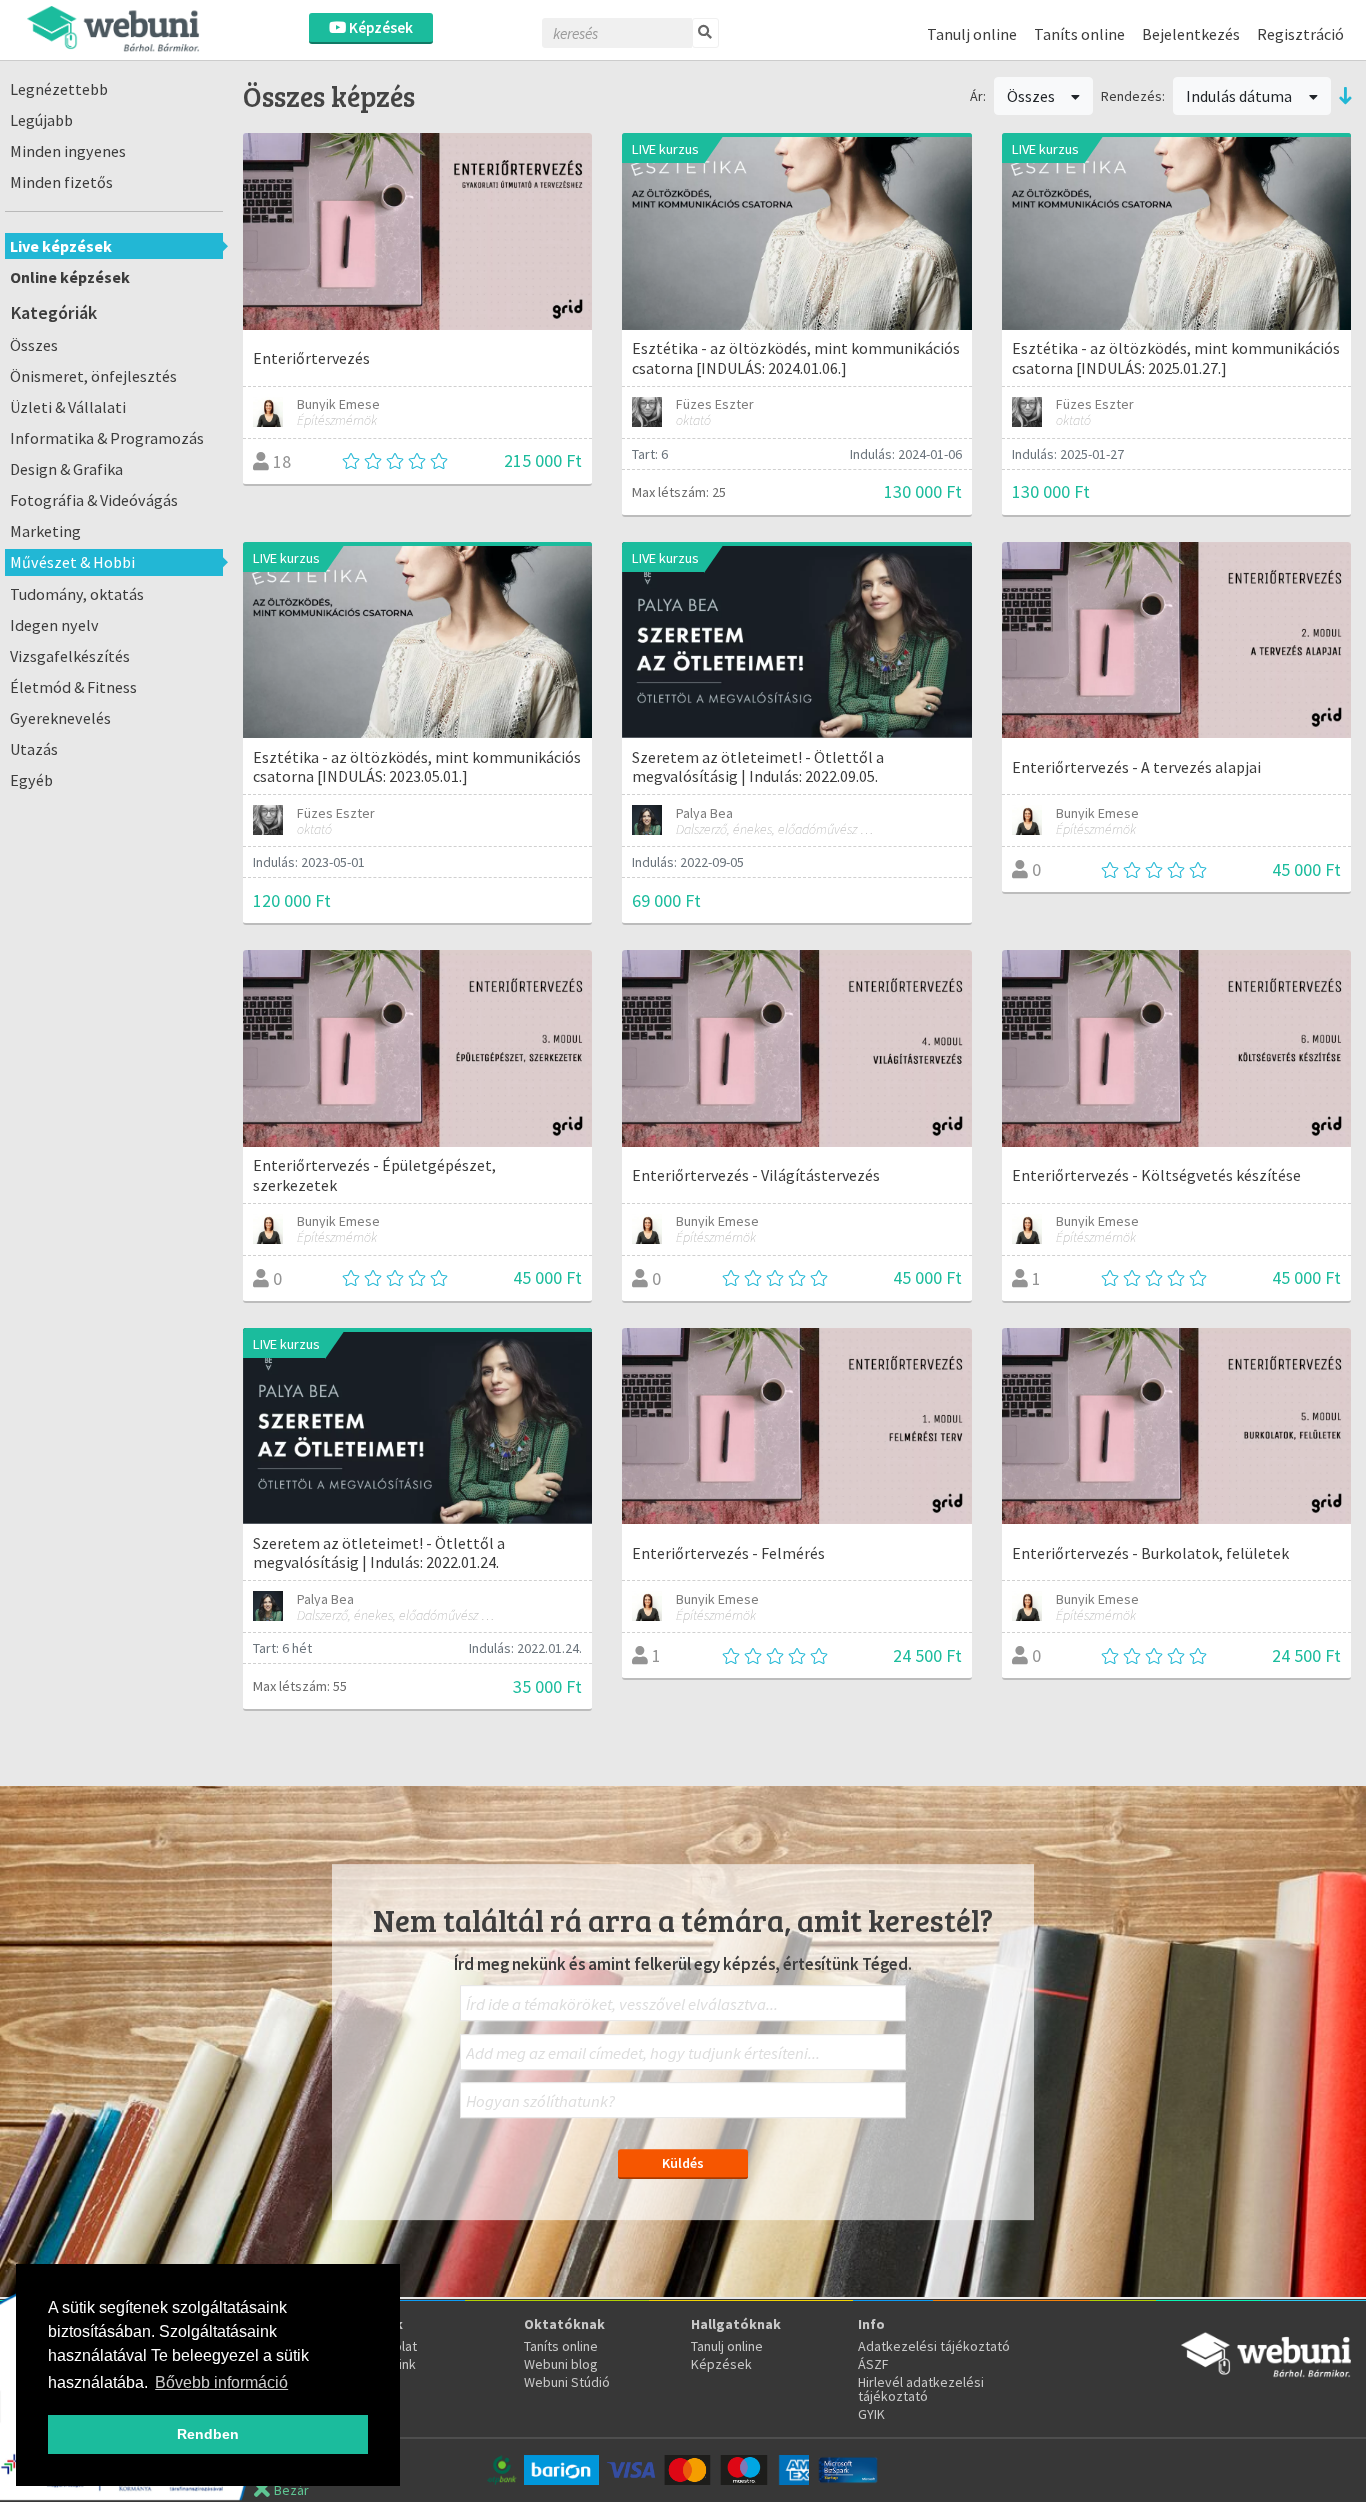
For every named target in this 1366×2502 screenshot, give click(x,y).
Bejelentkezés (1191, 34)
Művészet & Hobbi (72, 562)
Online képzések (70, 277)
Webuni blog (561, 2364)
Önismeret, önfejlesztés (93, 376)
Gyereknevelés (60, 718)
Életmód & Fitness (73, 687)
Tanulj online (972, 34)
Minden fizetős (61, 182)
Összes (34, 345)
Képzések (379, 27)
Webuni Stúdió (567, 2382)
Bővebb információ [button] (221, 2382)
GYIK (871, 2414)
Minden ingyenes (68, 151)
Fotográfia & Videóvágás (94, 500)
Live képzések (61, 246)
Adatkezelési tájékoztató (934, 2346)
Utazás (34, 749)
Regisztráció (1300, 34)
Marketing (45, 531)
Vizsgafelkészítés (70, 656)
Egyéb (31, 780)
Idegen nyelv (54, 625)
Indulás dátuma (1240, 96)
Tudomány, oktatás (77, 594)
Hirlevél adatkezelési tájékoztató (921, 2389)
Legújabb (41, 120)
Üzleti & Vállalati (68, 407)
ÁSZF (873, 2364)
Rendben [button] (208, 2434)
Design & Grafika (66, 469)
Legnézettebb (59, 89)
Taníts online (1079, 34)
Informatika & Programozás (107, 438)
